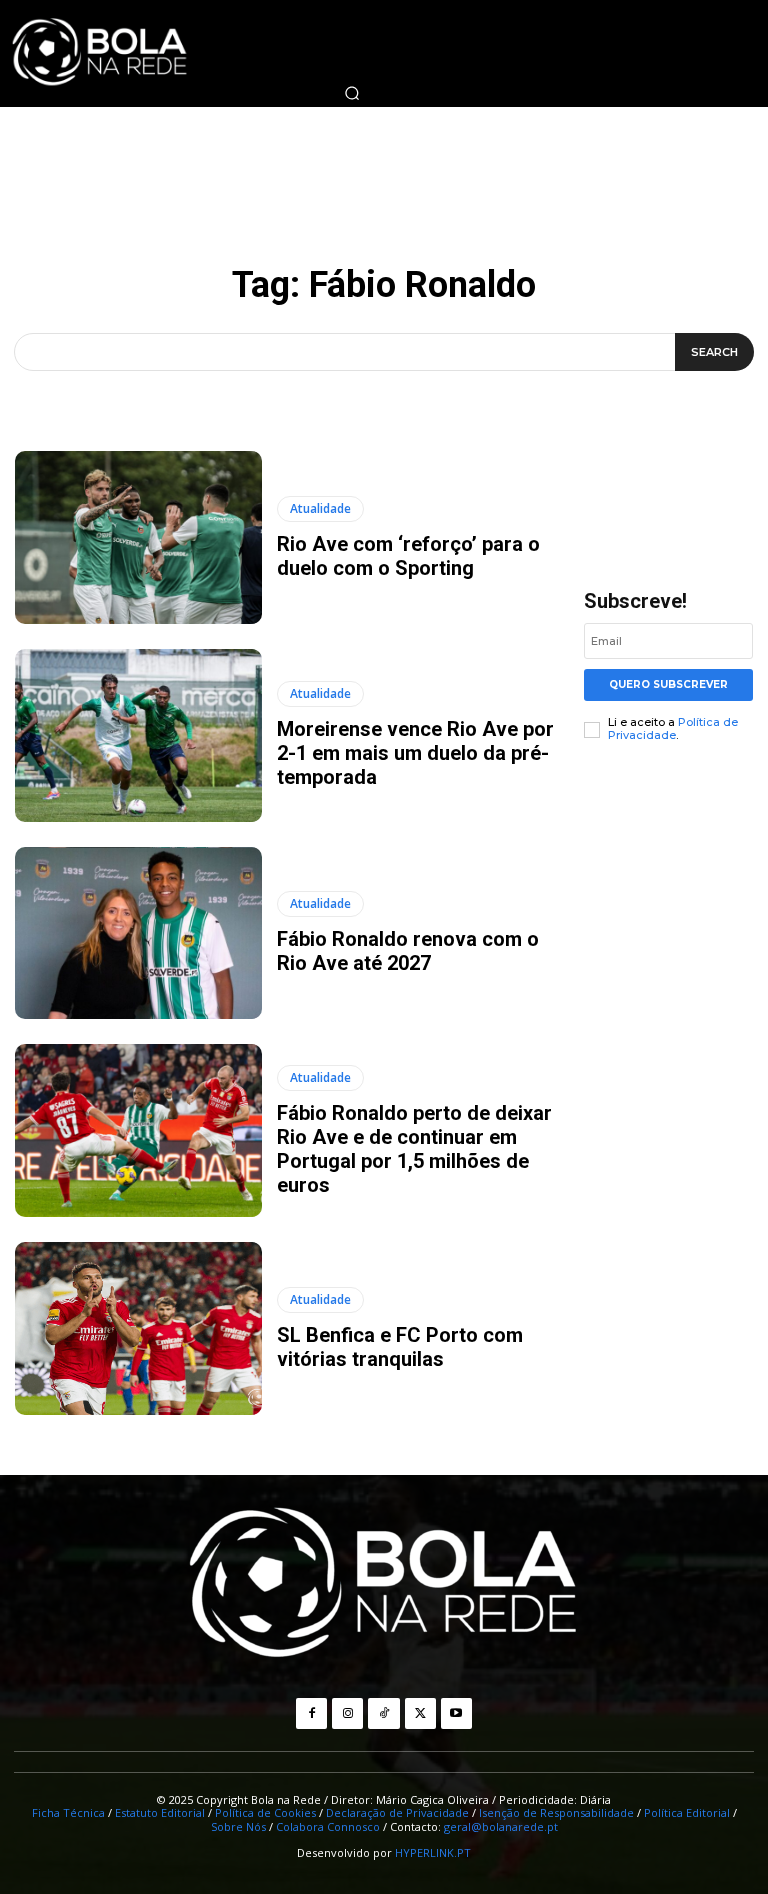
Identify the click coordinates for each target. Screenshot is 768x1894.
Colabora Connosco (328, 1826)
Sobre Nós (238, 1826)
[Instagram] (347, 1713)
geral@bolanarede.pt (501, 1826)
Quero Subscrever (668, 684)
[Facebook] (311, 1713)
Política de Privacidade (673, 728)
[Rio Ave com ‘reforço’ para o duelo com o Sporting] (138, 537)
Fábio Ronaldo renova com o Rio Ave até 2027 (408, 951)
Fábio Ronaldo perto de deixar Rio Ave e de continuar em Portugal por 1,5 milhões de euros (414, 1149)
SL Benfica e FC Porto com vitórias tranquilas (400, 1347)
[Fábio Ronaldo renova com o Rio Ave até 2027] (138, 933)
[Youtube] (456, 1713)
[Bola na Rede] (384, 1585)
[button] (352, 93)
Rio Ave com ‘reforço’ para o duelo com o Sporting (408, 556)
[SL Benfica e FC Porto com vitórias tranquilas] (138, 1328)
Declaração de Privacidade (397, 1812)
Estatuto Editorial (160, 1812)
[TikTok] (383, 1713)
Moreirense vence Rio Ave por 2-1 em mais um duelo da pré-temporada (415, 753)
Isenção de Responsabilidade (556, 1812)
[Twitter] (420, 1713)
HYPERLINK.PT (433, 1852)
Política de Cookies (265, 1812)
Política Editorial (687, 1812)
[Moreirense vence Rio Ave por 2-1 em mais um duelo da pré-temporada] (138, 735)
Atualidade (320, 508)
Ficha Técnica (68, 1812)
